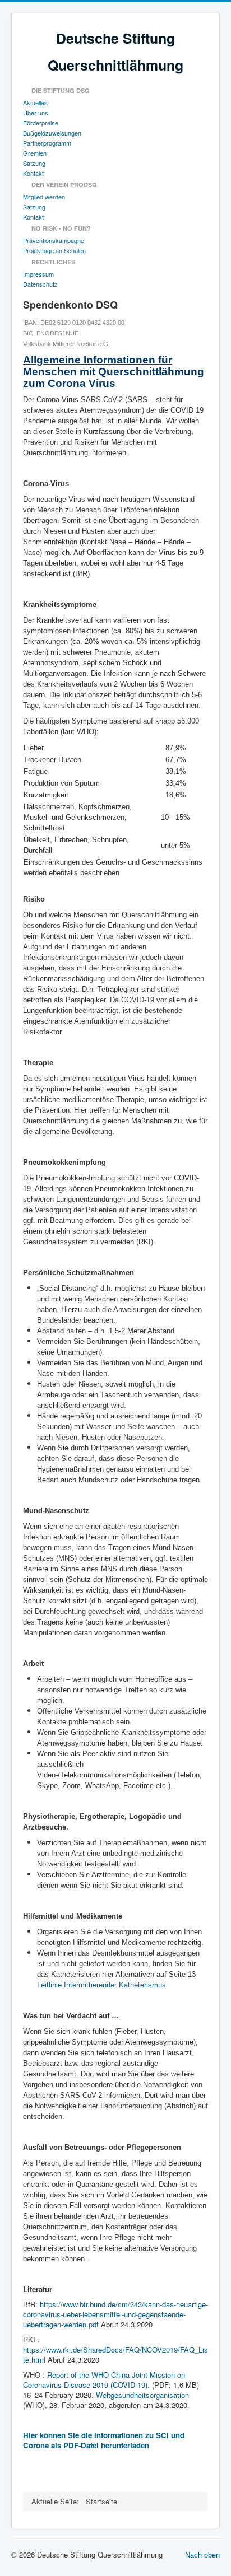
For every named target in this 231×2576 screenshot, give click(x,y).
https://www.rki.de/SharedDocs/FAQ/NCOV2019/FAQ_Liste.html (115, 2355)
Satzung (34, 163)
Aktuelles (35, 102)
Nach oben (202, 2554)
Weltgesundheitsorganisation (142, 2395)
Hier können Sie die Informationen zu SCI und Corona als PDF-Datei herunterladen (104, 2440)
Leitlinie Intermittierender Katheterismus (101, 1985)
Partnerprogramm (47, 143)
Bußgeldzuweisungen (52, 133)
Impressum (38, 274)
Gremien (35, 153)
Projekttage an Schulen (54, 250)
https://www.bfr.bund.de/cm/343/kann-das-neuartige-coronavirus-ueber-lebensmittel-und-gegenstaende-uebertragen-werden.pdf (115, 2314)
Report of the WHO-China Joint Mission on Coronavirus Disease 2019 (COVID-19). (104, 2380)
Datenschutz (40, 284)
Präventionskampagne (54, 240)
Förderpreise (41, 123)
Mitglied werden (44, 197)
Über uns (36, 113)
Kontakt (33, 173)
